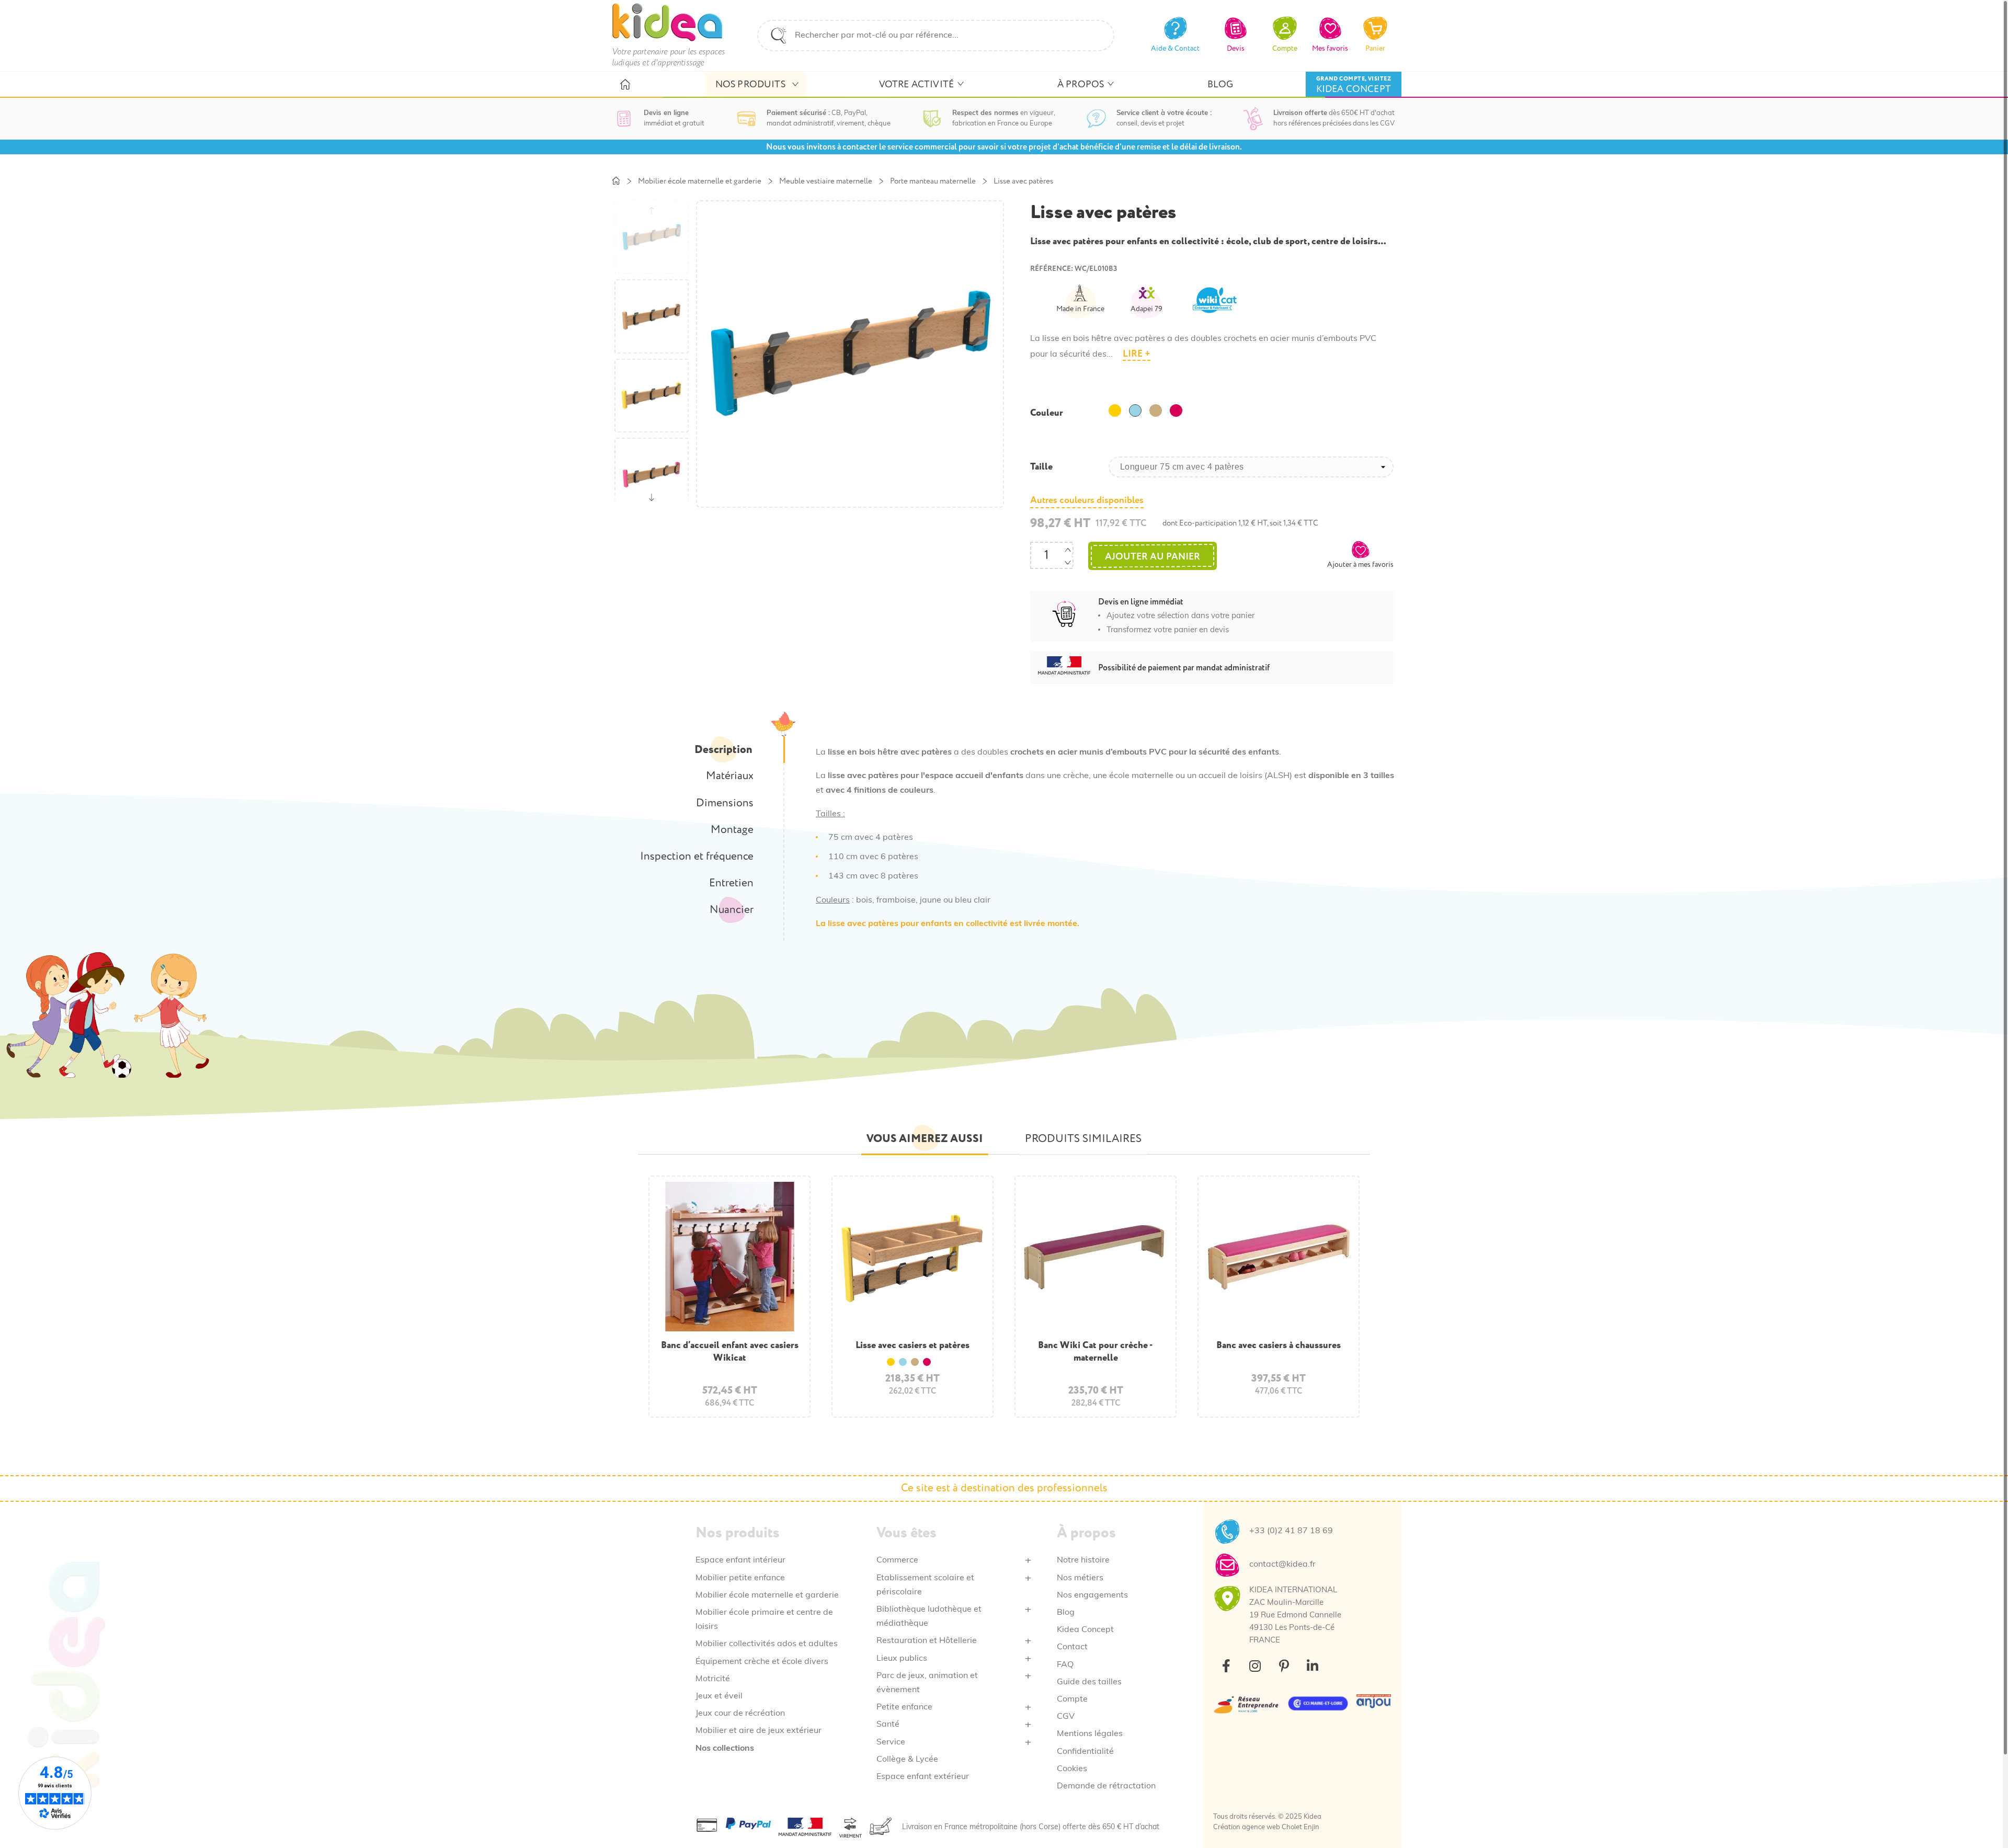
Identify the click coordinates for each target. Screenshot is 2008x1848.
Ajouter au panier (1153, 557)
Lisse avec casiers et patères (912, 1345)
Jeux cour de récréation (740, 1714)
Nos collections (725, 1749)
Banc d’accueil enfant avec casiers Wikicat (730, 1351)
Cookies (1072, 1769)
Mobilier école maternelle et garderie (767, 1595)
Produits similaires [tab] (1083, 1139)
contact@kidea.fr (1282, 1565)
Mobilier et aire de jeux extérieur (758, 1731)
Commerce (897, 1560)
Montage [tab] (732, 830)
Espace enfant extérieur (923, 1777)
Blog (1066, 1613)
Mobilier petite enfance (740, 1578)
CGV (1066, 1717)
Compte (1072, 1699)
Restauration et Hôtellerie (927, 1641)
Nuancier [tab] (732, 910)
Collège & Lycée (907, 1760)
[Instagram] (1255, 1666)
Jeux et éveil (719, 1696)
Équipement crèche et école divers (762, 1662)
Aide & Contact (1175, 48)
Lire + (1137, 354)
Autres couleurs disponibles (1087, 500)
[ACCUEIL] (625, 85)
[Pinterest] (1284, 1666)
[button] (1360, 554)
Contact (1072, 1647)
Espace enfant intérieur (740, 1560)
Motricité (713, 1679)
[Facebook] (1226, 1666)
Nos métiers (1080, 1578)
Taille (1041, 467)
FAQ (1065, 1665)
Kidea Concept (1085, 1630)
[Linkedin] (1313, 1666)
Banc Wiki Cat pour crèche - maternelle (1096, 1351)
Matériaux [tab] (730, 776)
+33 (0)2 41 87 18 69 (1291, 1531)
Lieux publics (902, 1659)
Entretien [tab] (731, 883)
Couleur (1047, 413)
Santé (888, 1725)
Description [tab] (723, 750)
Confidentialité (1085, 1752)
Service (891, 1742)
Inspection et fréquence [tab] (697, 857)
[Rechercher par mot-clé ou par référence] (779, 36)
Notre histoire (1083, 1560)
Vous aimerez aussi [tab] (925, 1139)
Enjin (1311, 1827)
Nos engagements (1092, 1595)
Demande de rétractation (1106, 1786)
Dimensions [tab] (725, 803)
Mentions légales (1090, 1734)
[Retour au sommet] (1975, 1815)
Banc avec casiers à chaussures (1279, 1345)
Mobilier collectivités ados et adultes (767, 1644)
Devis (1236, 48)
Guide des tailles (1089, 1682)
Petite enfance (904, 1707)
